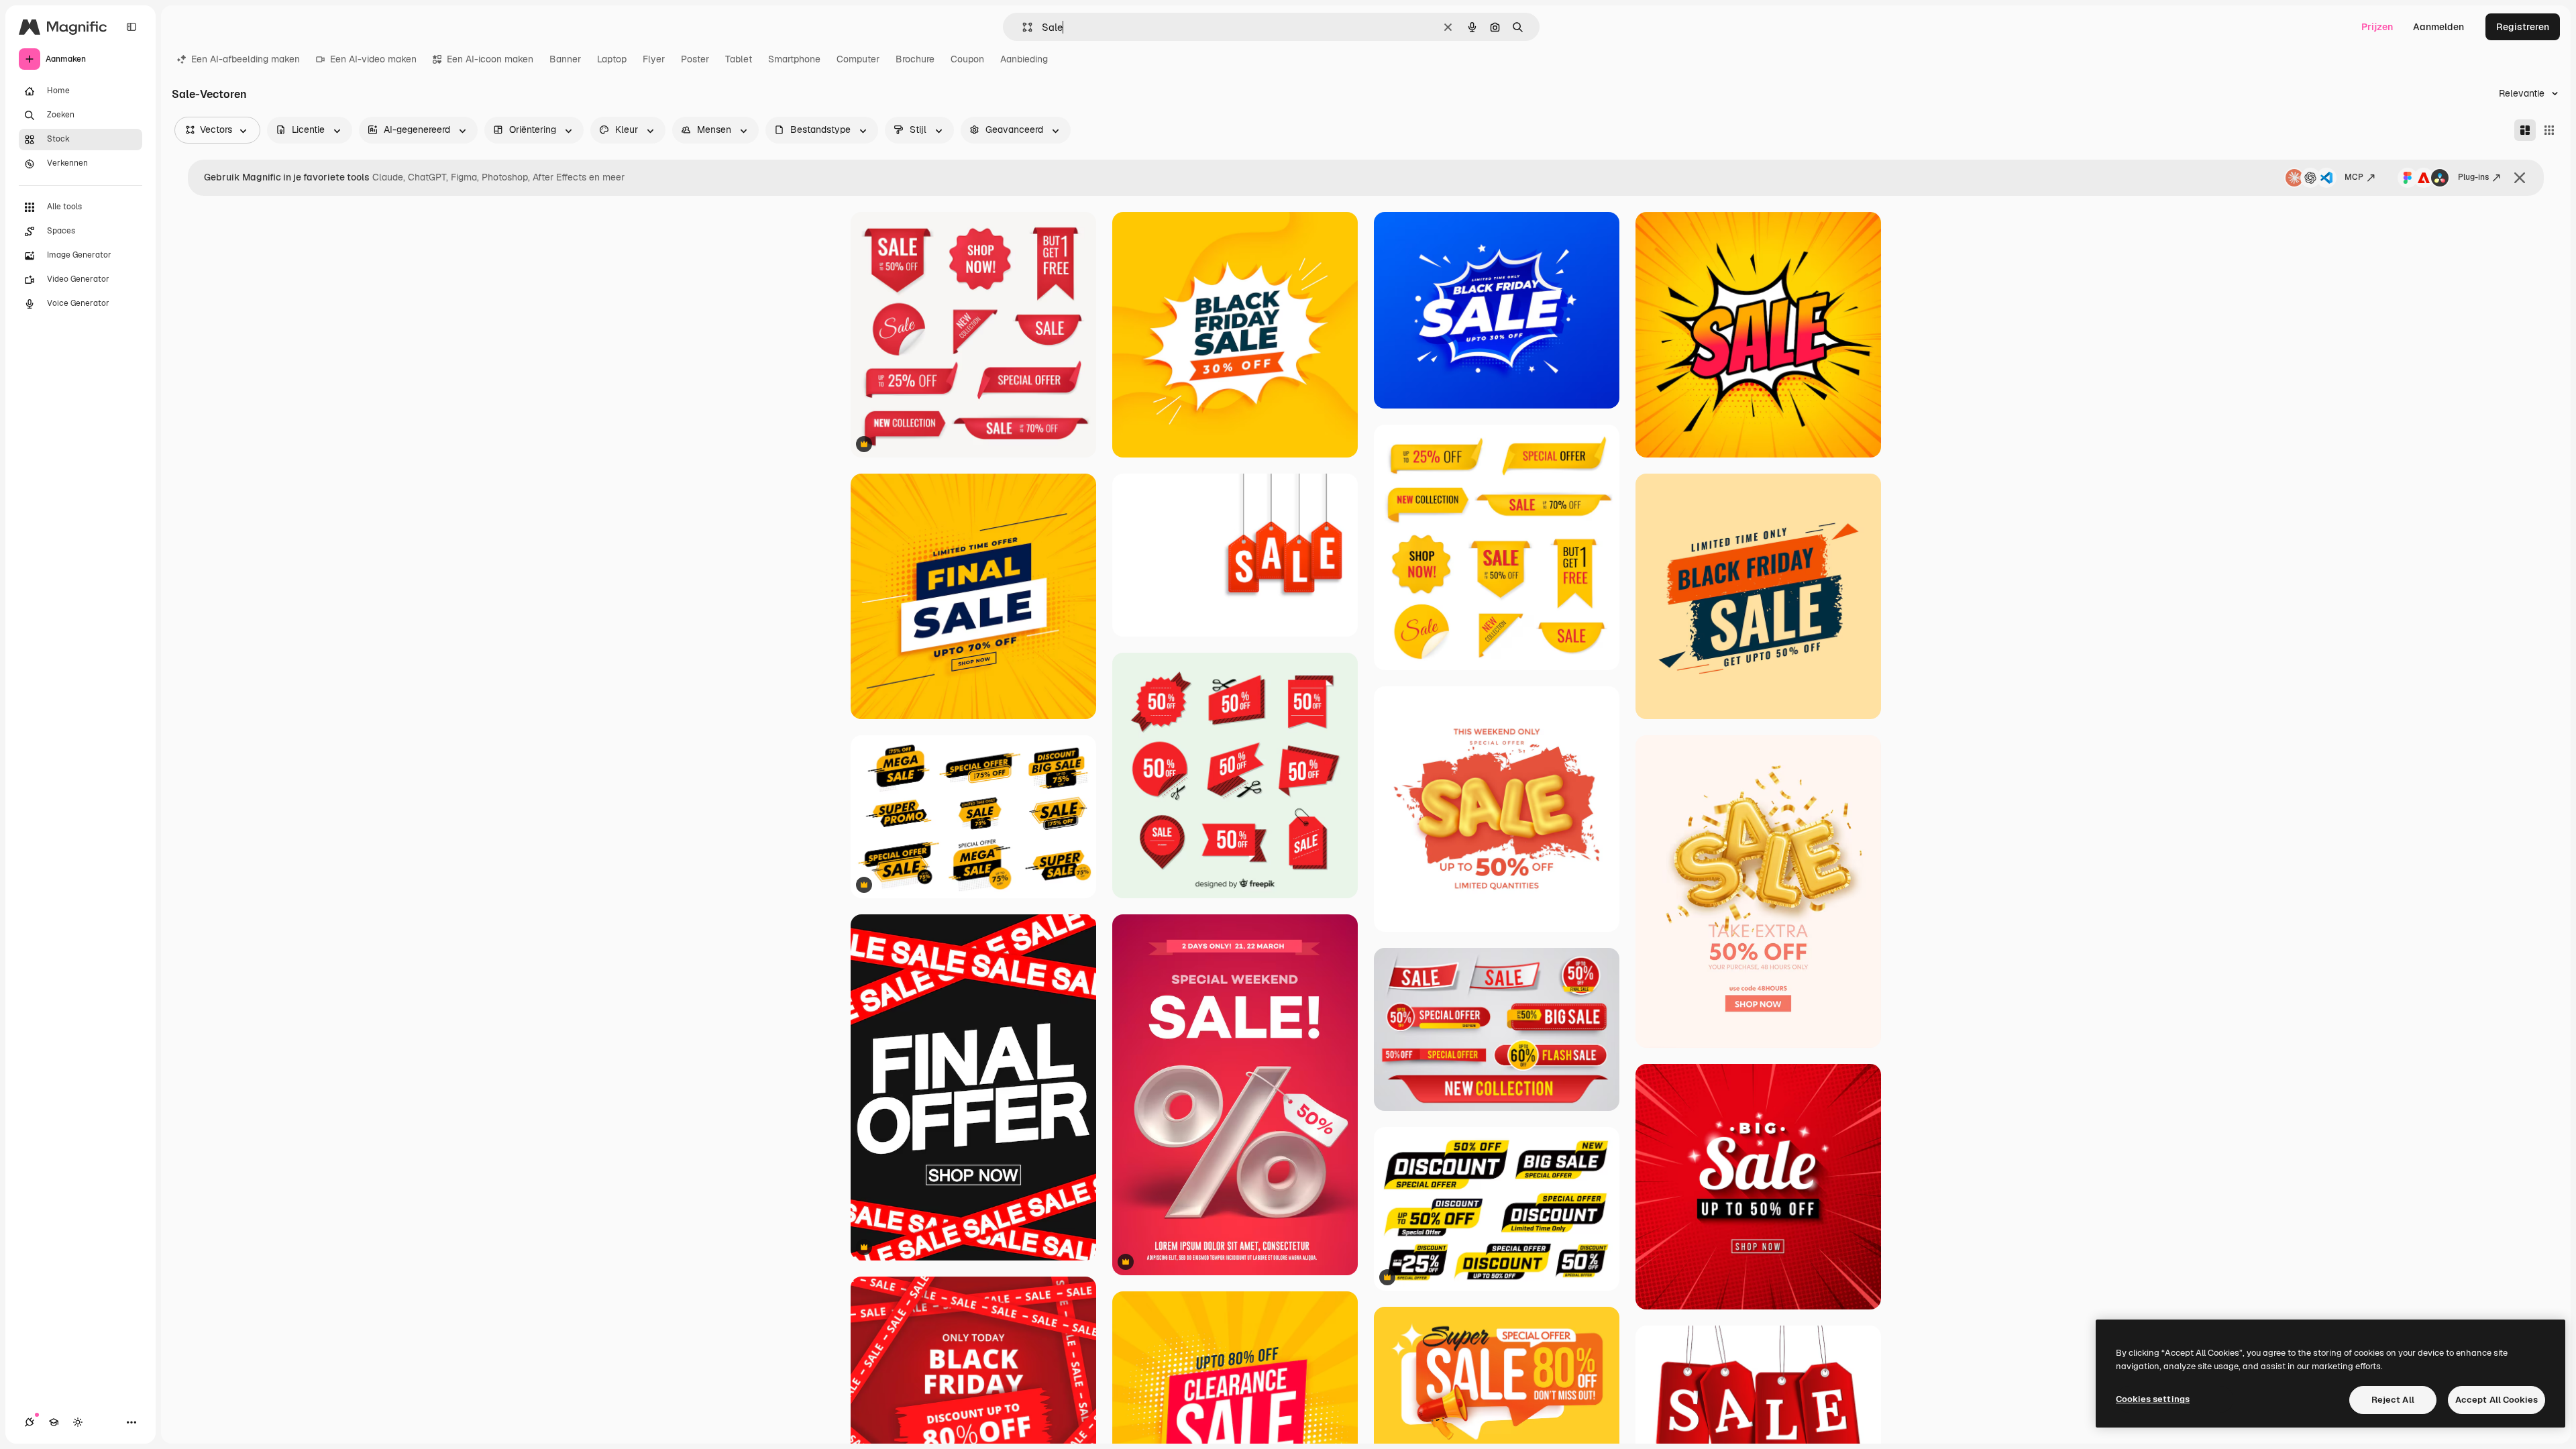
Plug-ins (2473, 177)
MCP (2354, 177)
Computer (858, 59)
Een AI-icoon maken (490, 59)
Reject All (2393, 1400)
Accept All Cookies (2497, 1400)
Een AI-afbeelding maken (246, 59)
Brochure (915, 59)
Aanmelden (2438, 27)
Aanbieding (1024, 59)
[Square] (2549, 130)
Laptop (612, 59)
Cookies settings (2153, 1399)
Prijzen (2377, 27)
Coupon (967, 59)
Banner (565, 59)
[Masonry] (2525, 130)
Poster (695, 59)
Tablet (739, 59)
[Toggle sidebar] (131, 27)
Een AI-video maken (373, 59)
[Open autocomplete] (1022, 27)
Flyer (654, 59)
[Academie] (54, 1422)
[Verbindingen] (30, 1422)
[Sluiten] (2520, 178)
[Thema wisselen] (78, 1422)
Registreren (2523, 27)
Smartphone (794, 59)
